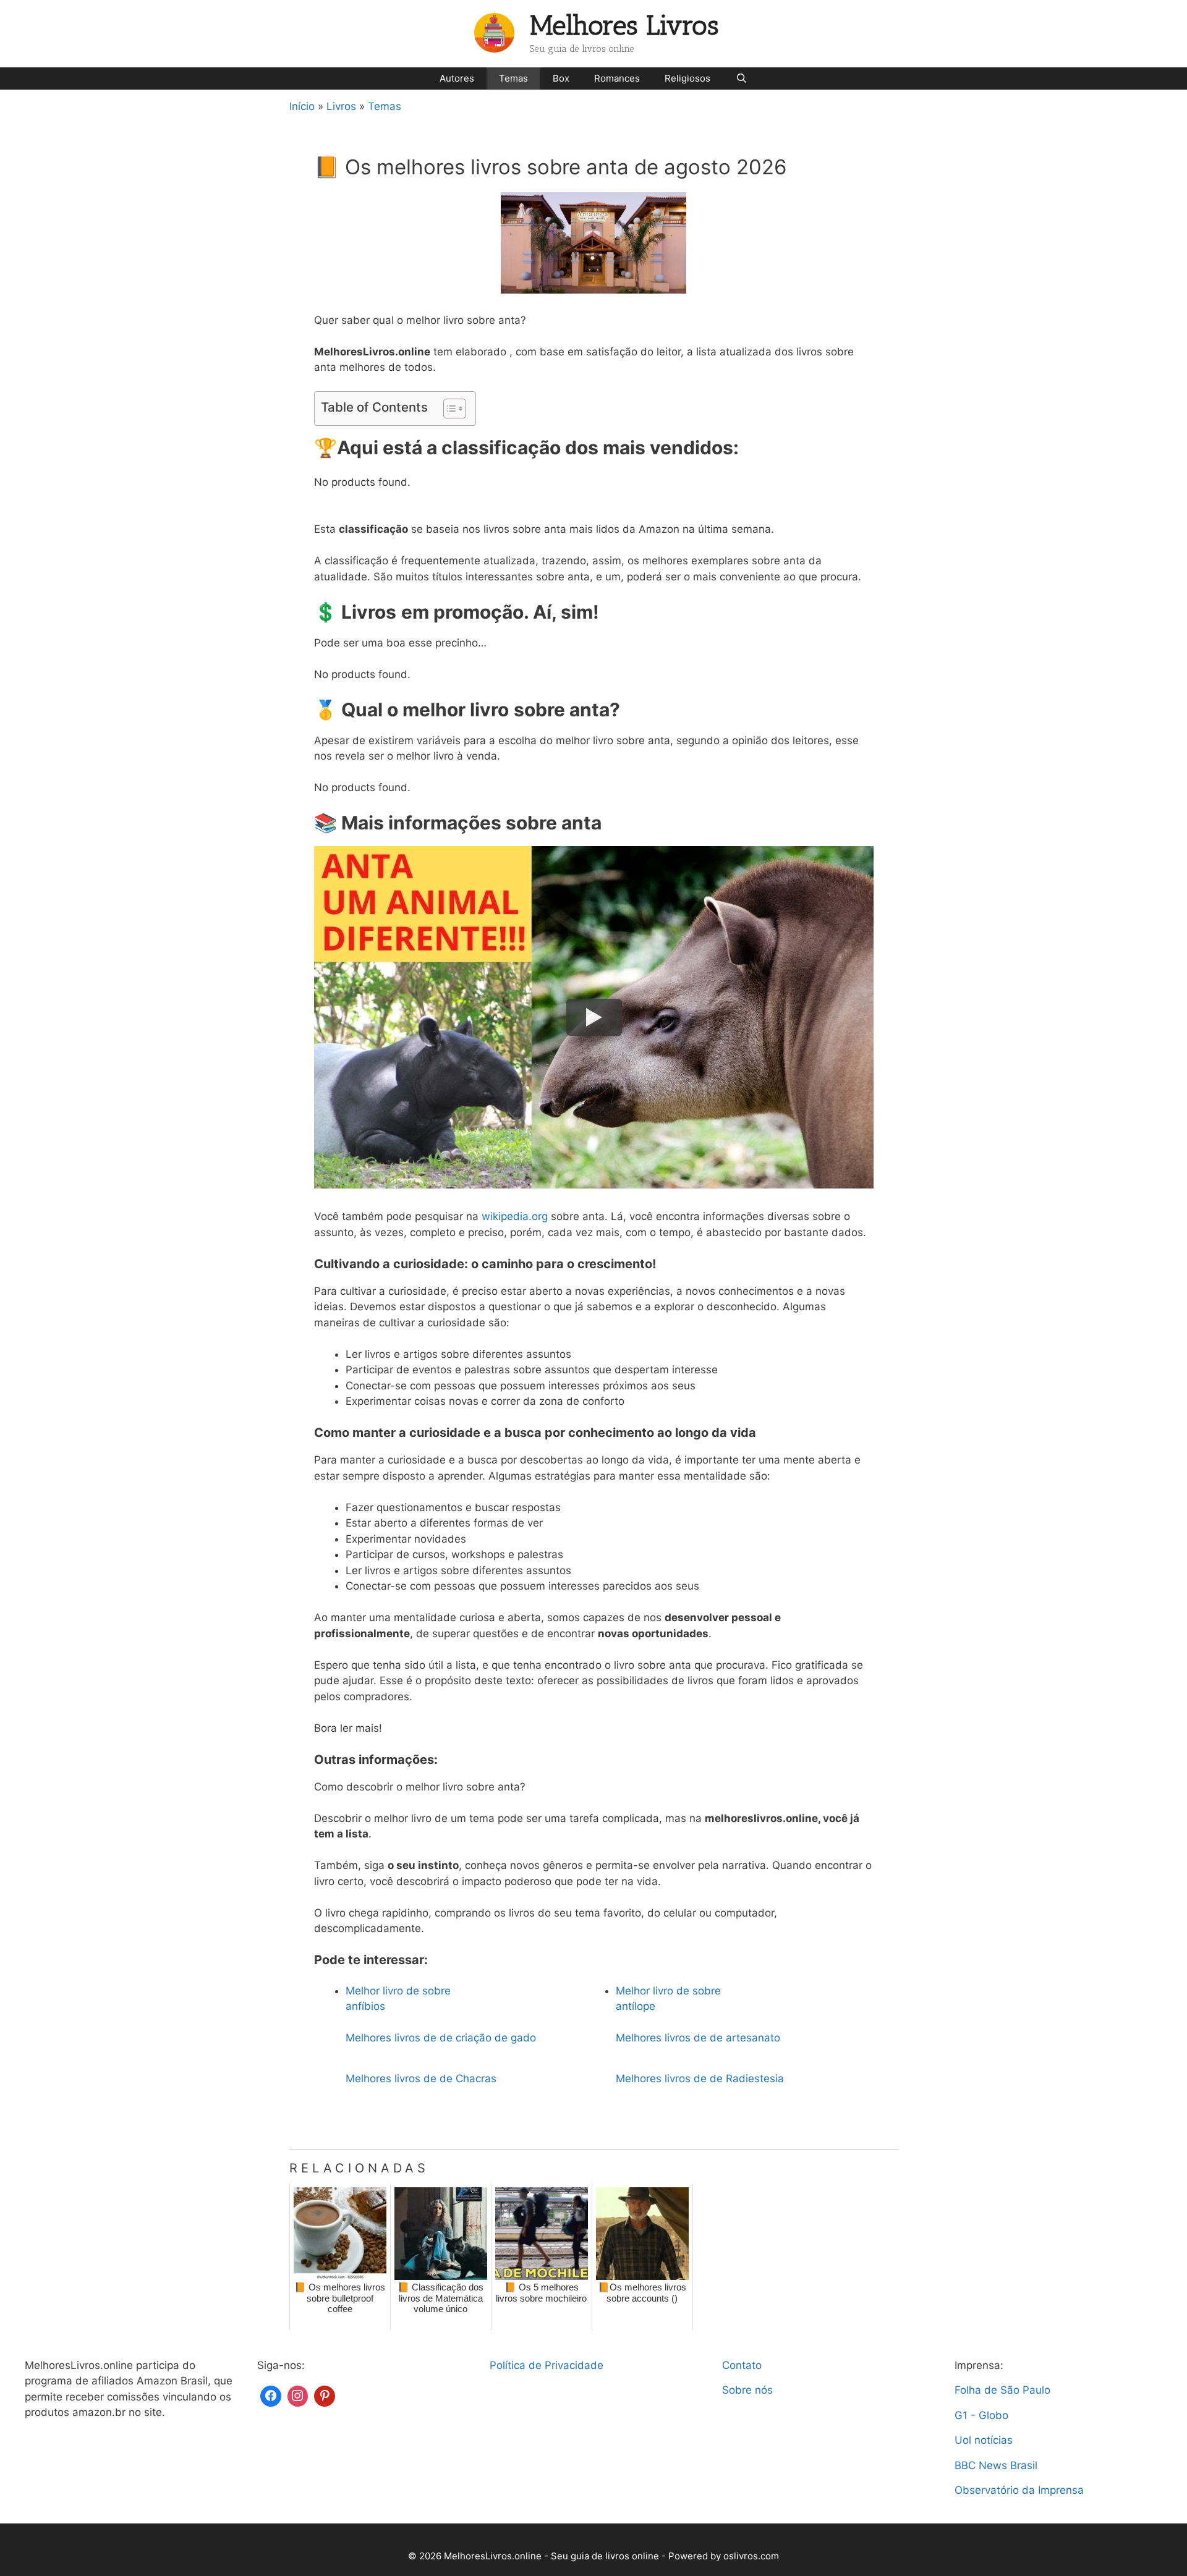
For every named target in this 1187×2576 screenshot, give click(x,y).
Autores (457, 78)
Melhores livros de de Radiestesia (700, 2078)
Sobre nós (747, 2390)
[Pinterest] (325, 2395)
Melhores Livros (624, 26)
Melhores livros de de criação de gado (441, 2038)
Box (561, 78)
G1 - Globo (981, 2415)
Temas (513, 78)
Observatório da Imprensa (1019, 2490)
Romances (617, 78)
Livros (341, 106)
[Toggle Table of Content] (449, 409)
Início (302, 106)
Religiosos (687, 78)
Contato (742, 2365)
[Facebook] (271, 2395)
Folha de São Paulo (1002, 2390)
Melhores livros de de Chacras (421, 2078)
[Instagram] (298, 2395)
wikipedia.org (515, 1216)
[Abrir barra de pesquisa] (741, 78)
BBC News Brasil (996, 2465)
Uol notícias (984, 2440)
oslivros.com (751, 2556)
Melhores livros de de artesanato (698, 2038)
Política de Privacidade (547, 2365)
